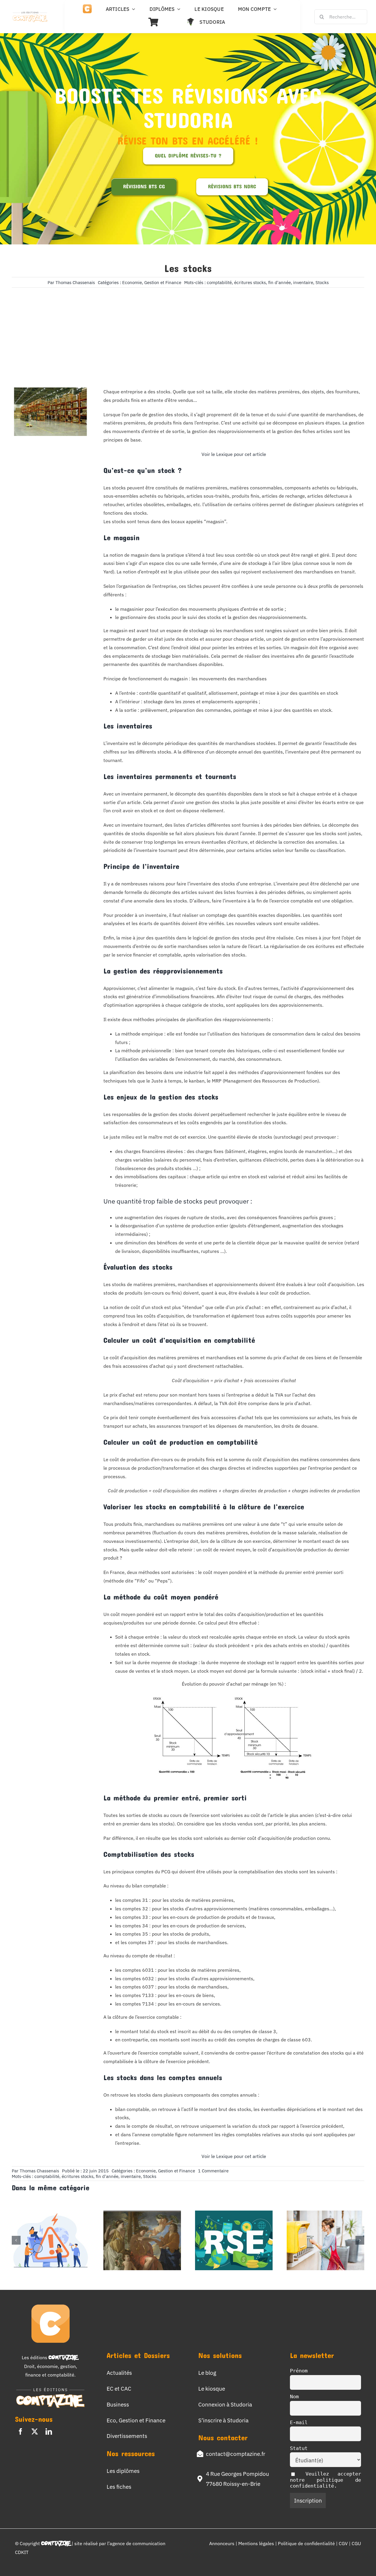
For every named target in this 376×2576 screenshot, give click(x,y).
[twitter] (35, 2431)
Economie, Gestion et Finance (152, 282)
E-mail (299, 2422)
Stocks (322, 282)
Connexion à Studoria (225, 2404)
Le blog (207, 2373)
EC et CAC (119, 2388)
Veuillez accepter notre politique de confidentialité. (325, 2480)
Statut (299, 2448)
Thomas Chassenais (75, 282)
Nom (294, 2397)
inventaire (303, 282)
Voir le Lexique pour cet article (234, 454)
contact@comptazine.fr (236, 2454)
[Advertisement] (188, 329)
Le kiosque (212, 2388)
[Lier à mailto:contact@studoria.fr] (200, 2454)
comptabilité (219, 282)
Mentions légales (256, 2543)
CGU (356, 2543)
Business (118, 2404)
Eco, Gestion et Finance (136, 2420)
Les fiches (119, 2487)
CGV (344, 2543)
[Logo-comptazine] (30, 13)
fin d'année (280, 282)
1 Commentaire (213, 2171)
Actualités (119, 2373)
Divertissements (127, 2436)
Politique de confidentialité (307, 2543)
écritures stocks (250, 282)
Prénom (299, 2371)
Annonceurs (222, 2543)
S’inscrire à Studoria (223, 2420)
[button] (16, 2240)
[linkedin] (49, 2431)
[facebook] (21, 2431)
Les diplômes (123, 2471)
